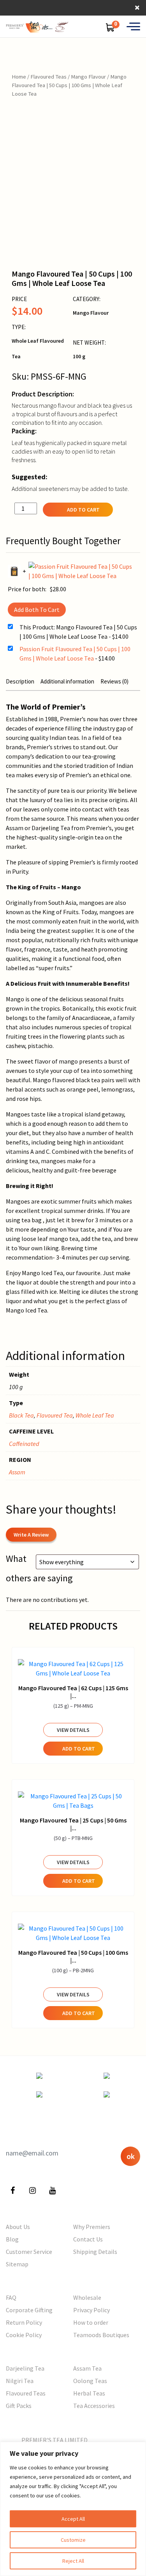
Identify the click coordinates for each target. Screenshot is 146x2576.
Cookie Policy (24, 2335)
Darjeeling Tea (25, 2368)
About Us (18, 2227)
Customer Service (29, 2252)
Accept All (73, 2519)
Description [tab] (20, 681)
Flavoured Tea (55, 1415)
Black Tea (21, 1415)
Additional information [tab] (67, 681)
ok (131, 2156)
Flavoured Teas (48, 77)
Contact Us (88, 2239)
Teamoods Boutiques (101, 2335)
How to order (91, 2322)
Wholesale (87, 2297)
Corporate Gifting (29, 2310)
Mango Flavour (88, 77)
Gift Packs (19, 2406)
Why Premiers (92, 2227)
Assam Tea (87, 2368)
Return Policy (24, 2322)
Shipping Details (95, 2252)
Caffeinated (24, 1444)
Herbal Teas (89, 2393)
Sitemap (17, 2264)
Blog (12, 2239)
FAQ (11, 2297)
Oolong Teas (90, 2381)
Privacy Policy (91, 2310)
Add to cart (83, 510)
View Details (73, 1730)
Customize (73, 2540)
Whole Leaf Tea (95, 1415)
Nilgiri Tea (20, 2381)
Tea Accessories (94, 2406)
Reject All (73, 2561)
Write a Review (31, 1535)
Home (19, 77)
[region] (73, 2509)
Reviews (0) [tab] (114, 681)
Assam (17, 1472)
